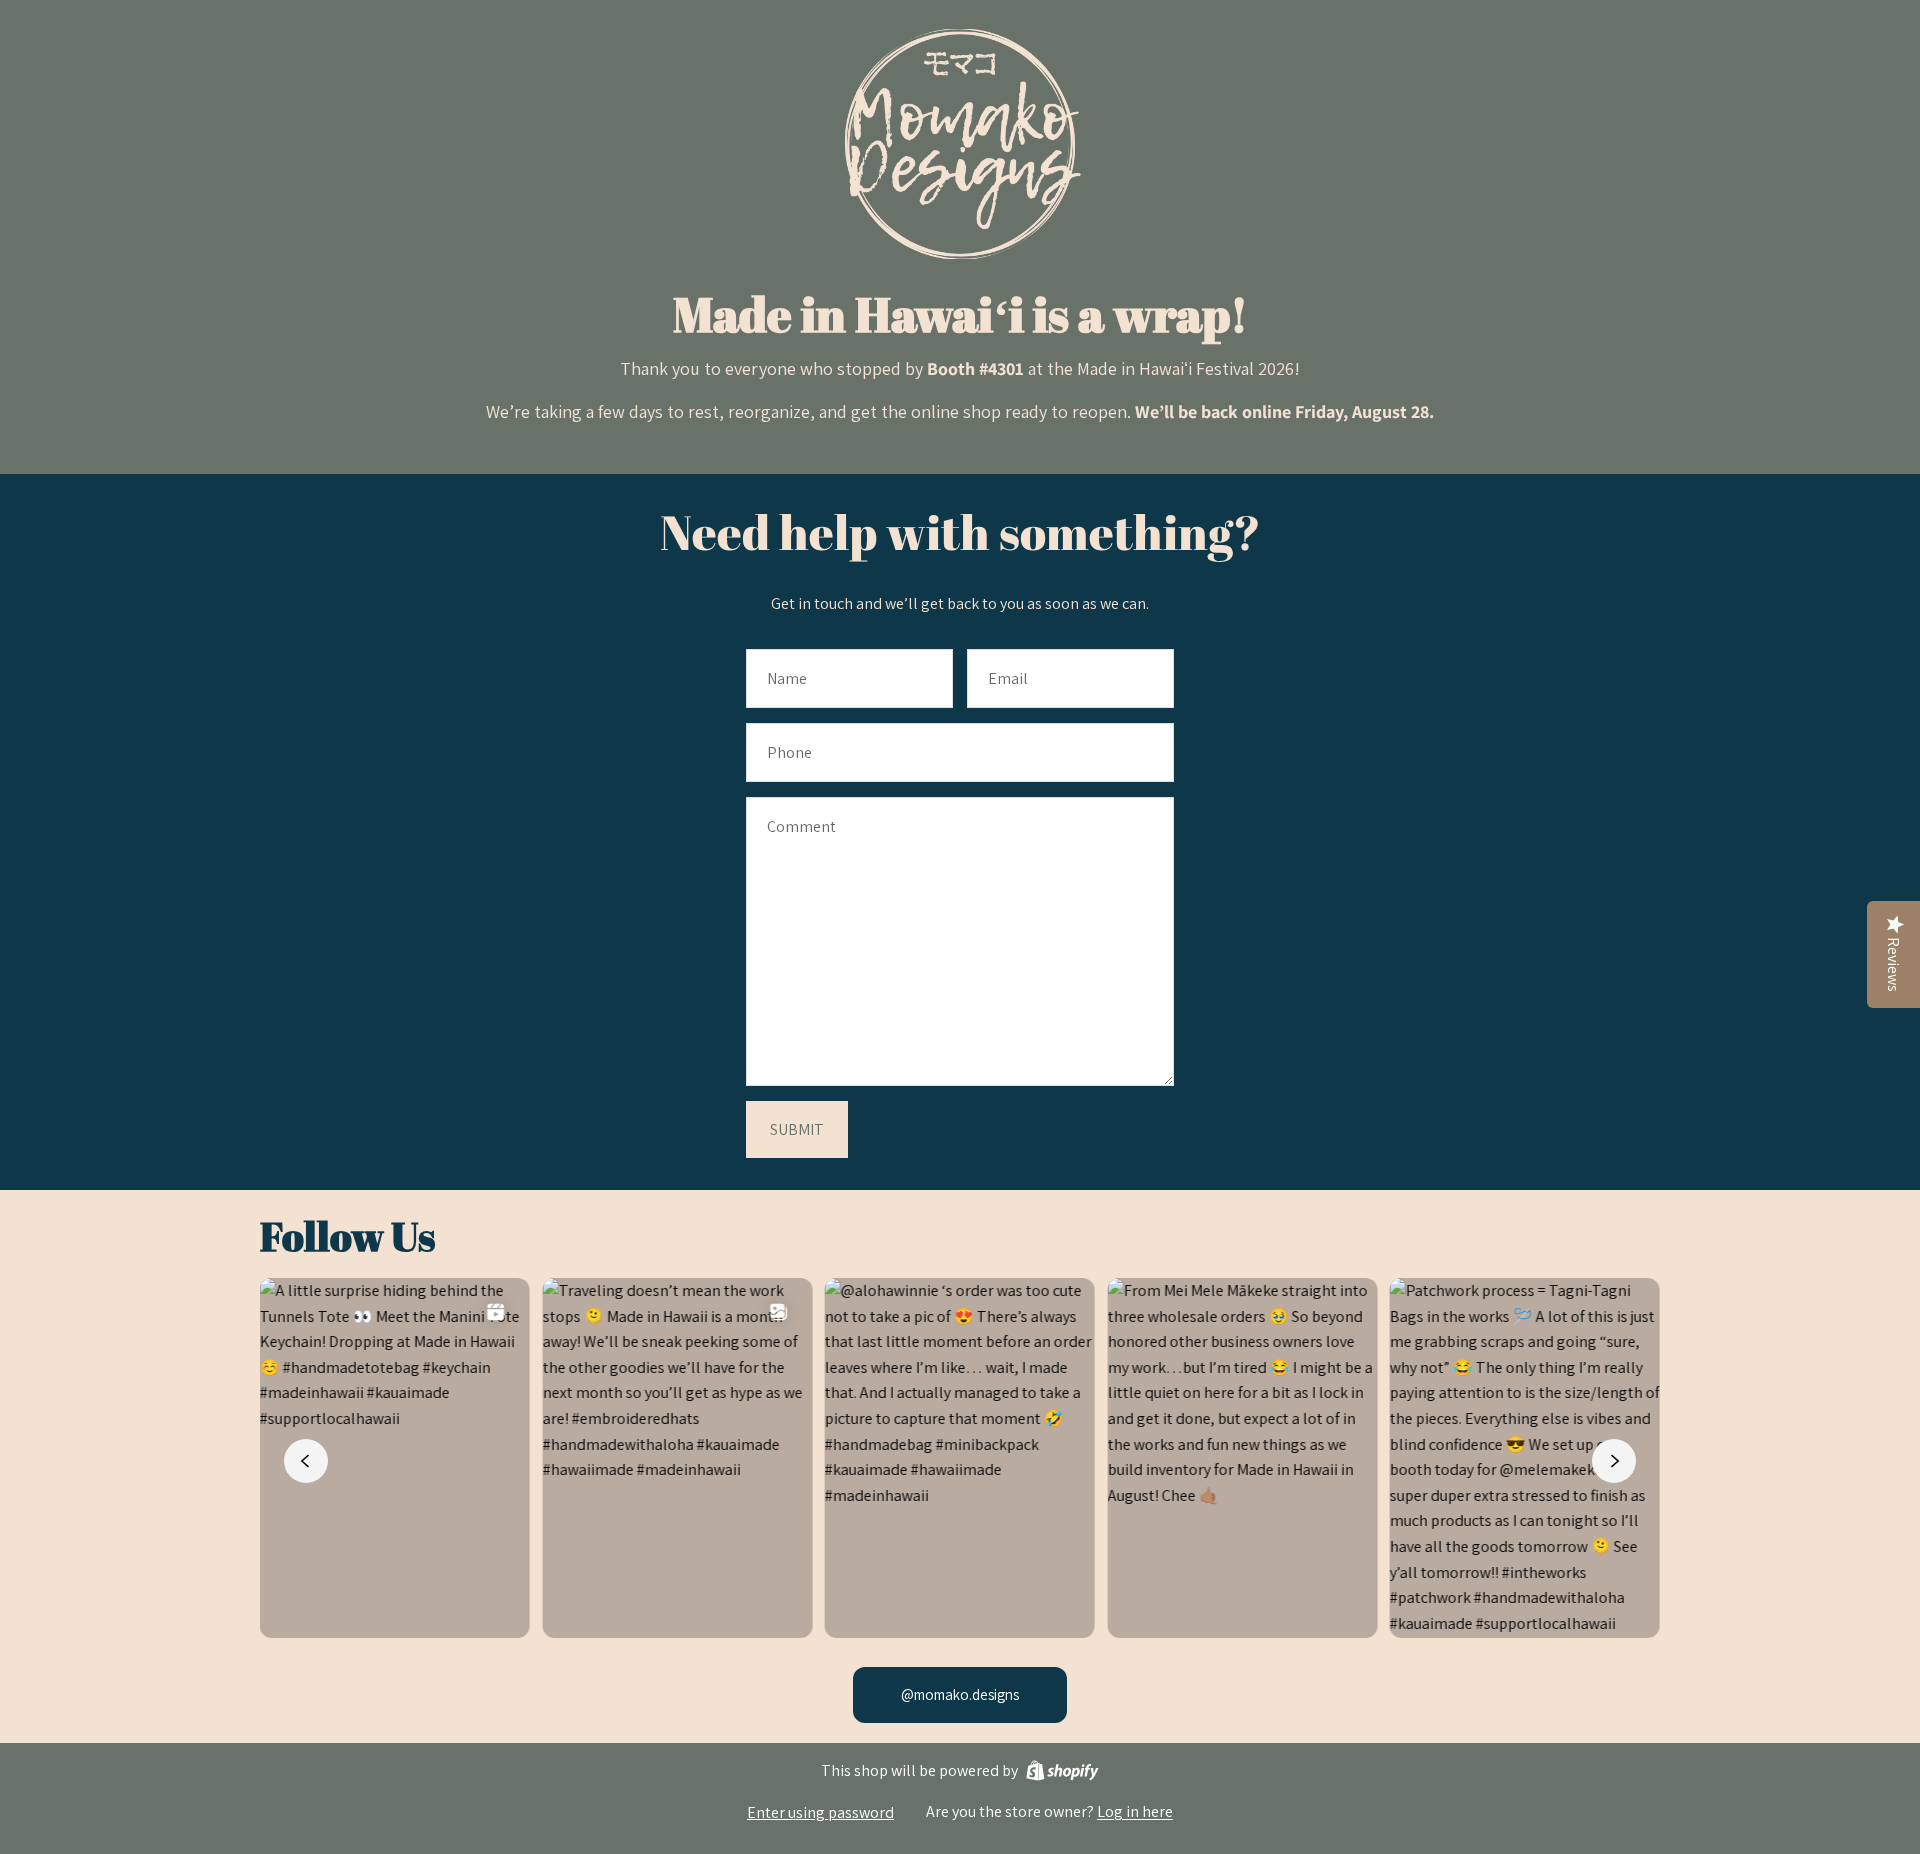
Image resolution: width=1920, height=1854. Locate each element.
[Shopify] (1062, 1770)
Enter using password (820, 1812)
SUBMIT (797, 1129)
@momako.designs (960, 1694)
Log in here (1135, 1811)
